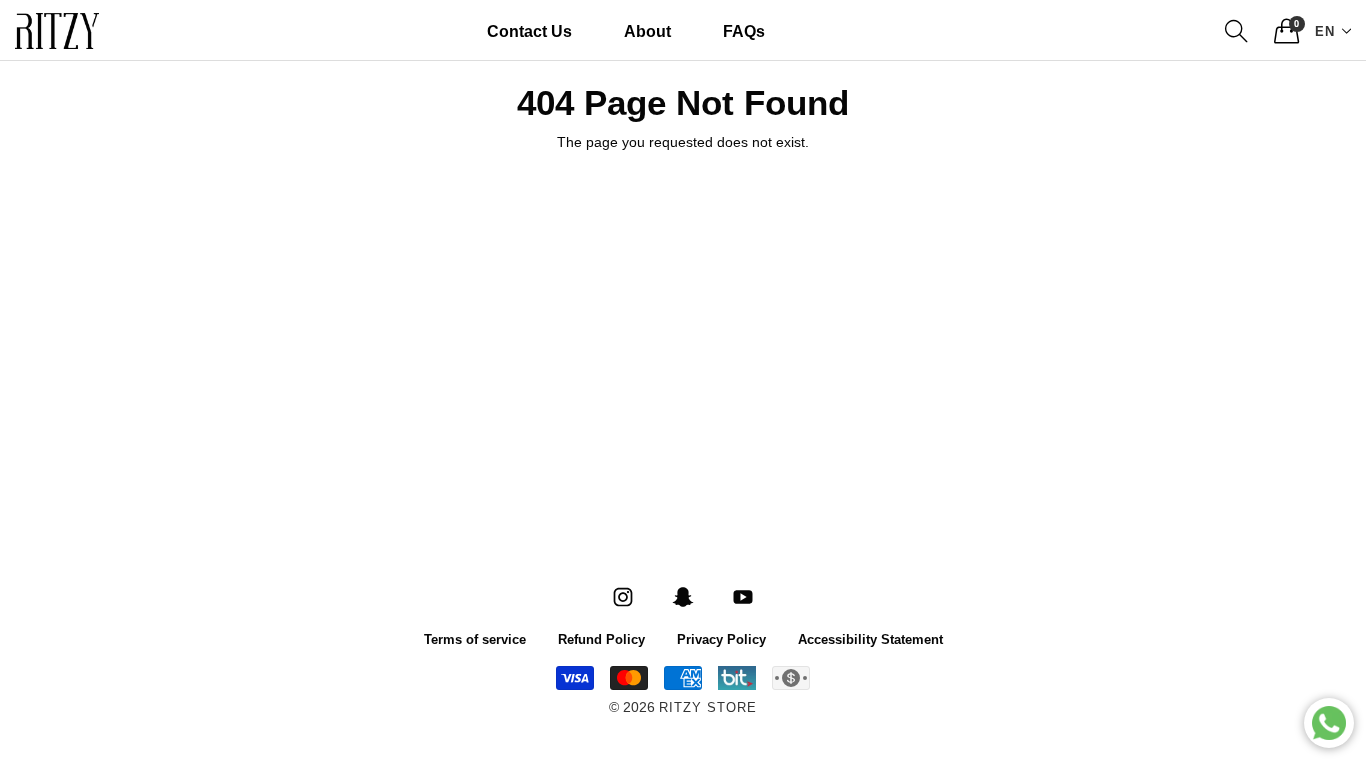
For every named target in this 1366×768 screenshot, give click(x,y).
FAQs (744, 30)
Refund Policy (601, 638)
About (647, 30)
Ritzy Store (708, 708)
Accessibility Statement (870, 638)
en (1325, 30)
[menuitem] (529, 31)
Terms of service (475, 638)
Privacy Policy (721, 638)
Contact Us (529, 30)
